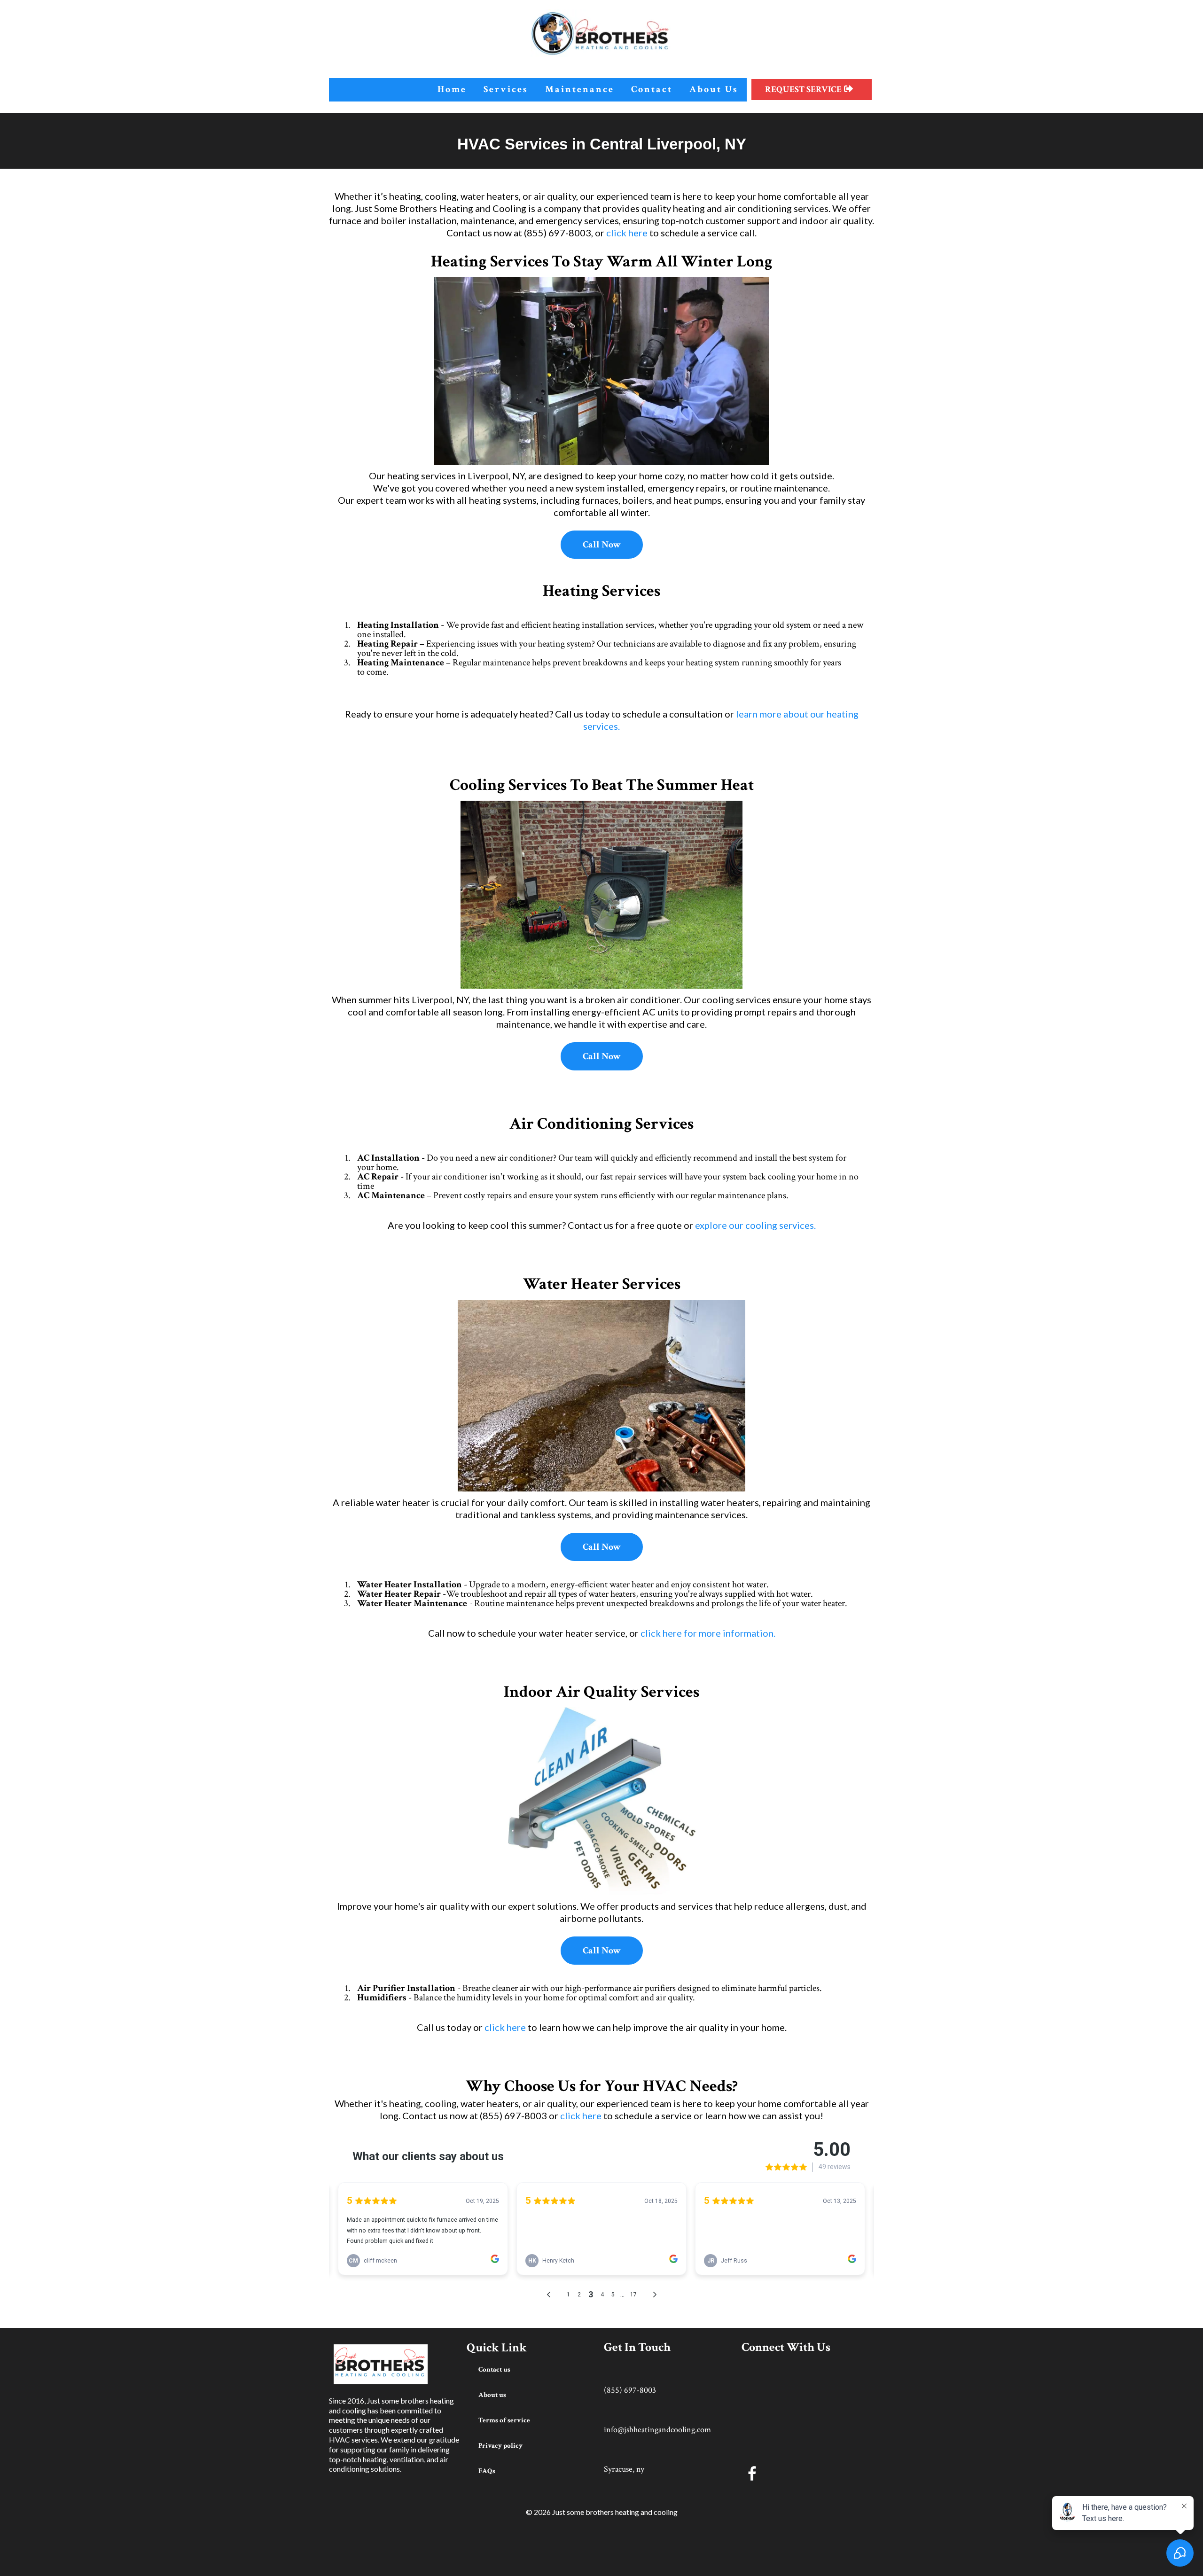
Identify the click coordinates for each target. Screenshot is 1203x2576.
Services (506, 89)
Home (452, 89)
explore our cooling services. (755, 1225)
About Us (714, 89)
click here (627, 233)
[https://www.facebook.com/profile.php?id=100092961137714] (808, 2473)
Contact (652, 89)
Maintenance (580, 89)
